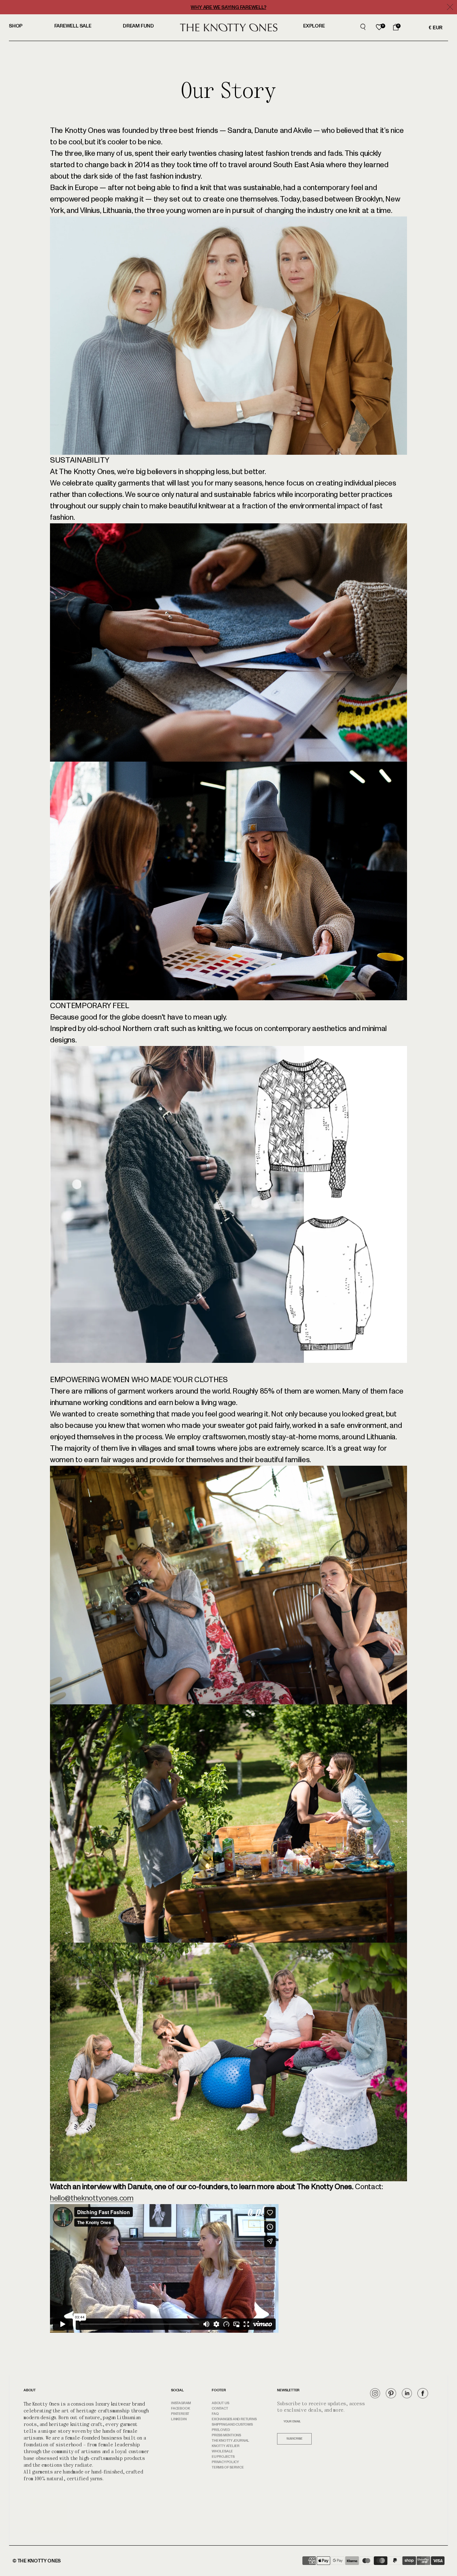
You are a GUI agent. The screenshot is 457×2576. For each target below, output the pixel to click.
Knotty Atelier (226, 2446)
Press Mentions (226, 2435)
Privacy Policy (225, 2462)
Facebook (180, 2408)
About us (220, 2403)
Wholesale (222, 2451)
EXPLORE (314, 26)
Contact (220, 2408)
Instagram (181, 2403)
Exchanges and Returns (234, 2419)
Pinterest (180, 2414)
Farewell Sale (73, 26)
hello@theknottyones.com (92, 2198)
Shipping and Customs (232, 2425)
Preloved (221, 2430)
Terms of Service (228, 2467)
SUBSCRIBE (294, 2439)
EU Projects (223, 2457)
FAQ (215, 2414)
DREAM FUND (138, 26)
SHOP (16, 26)
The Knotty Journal (230, 2441)
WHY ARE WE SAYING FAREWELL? (228, 7)
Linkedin (179, 2419)
